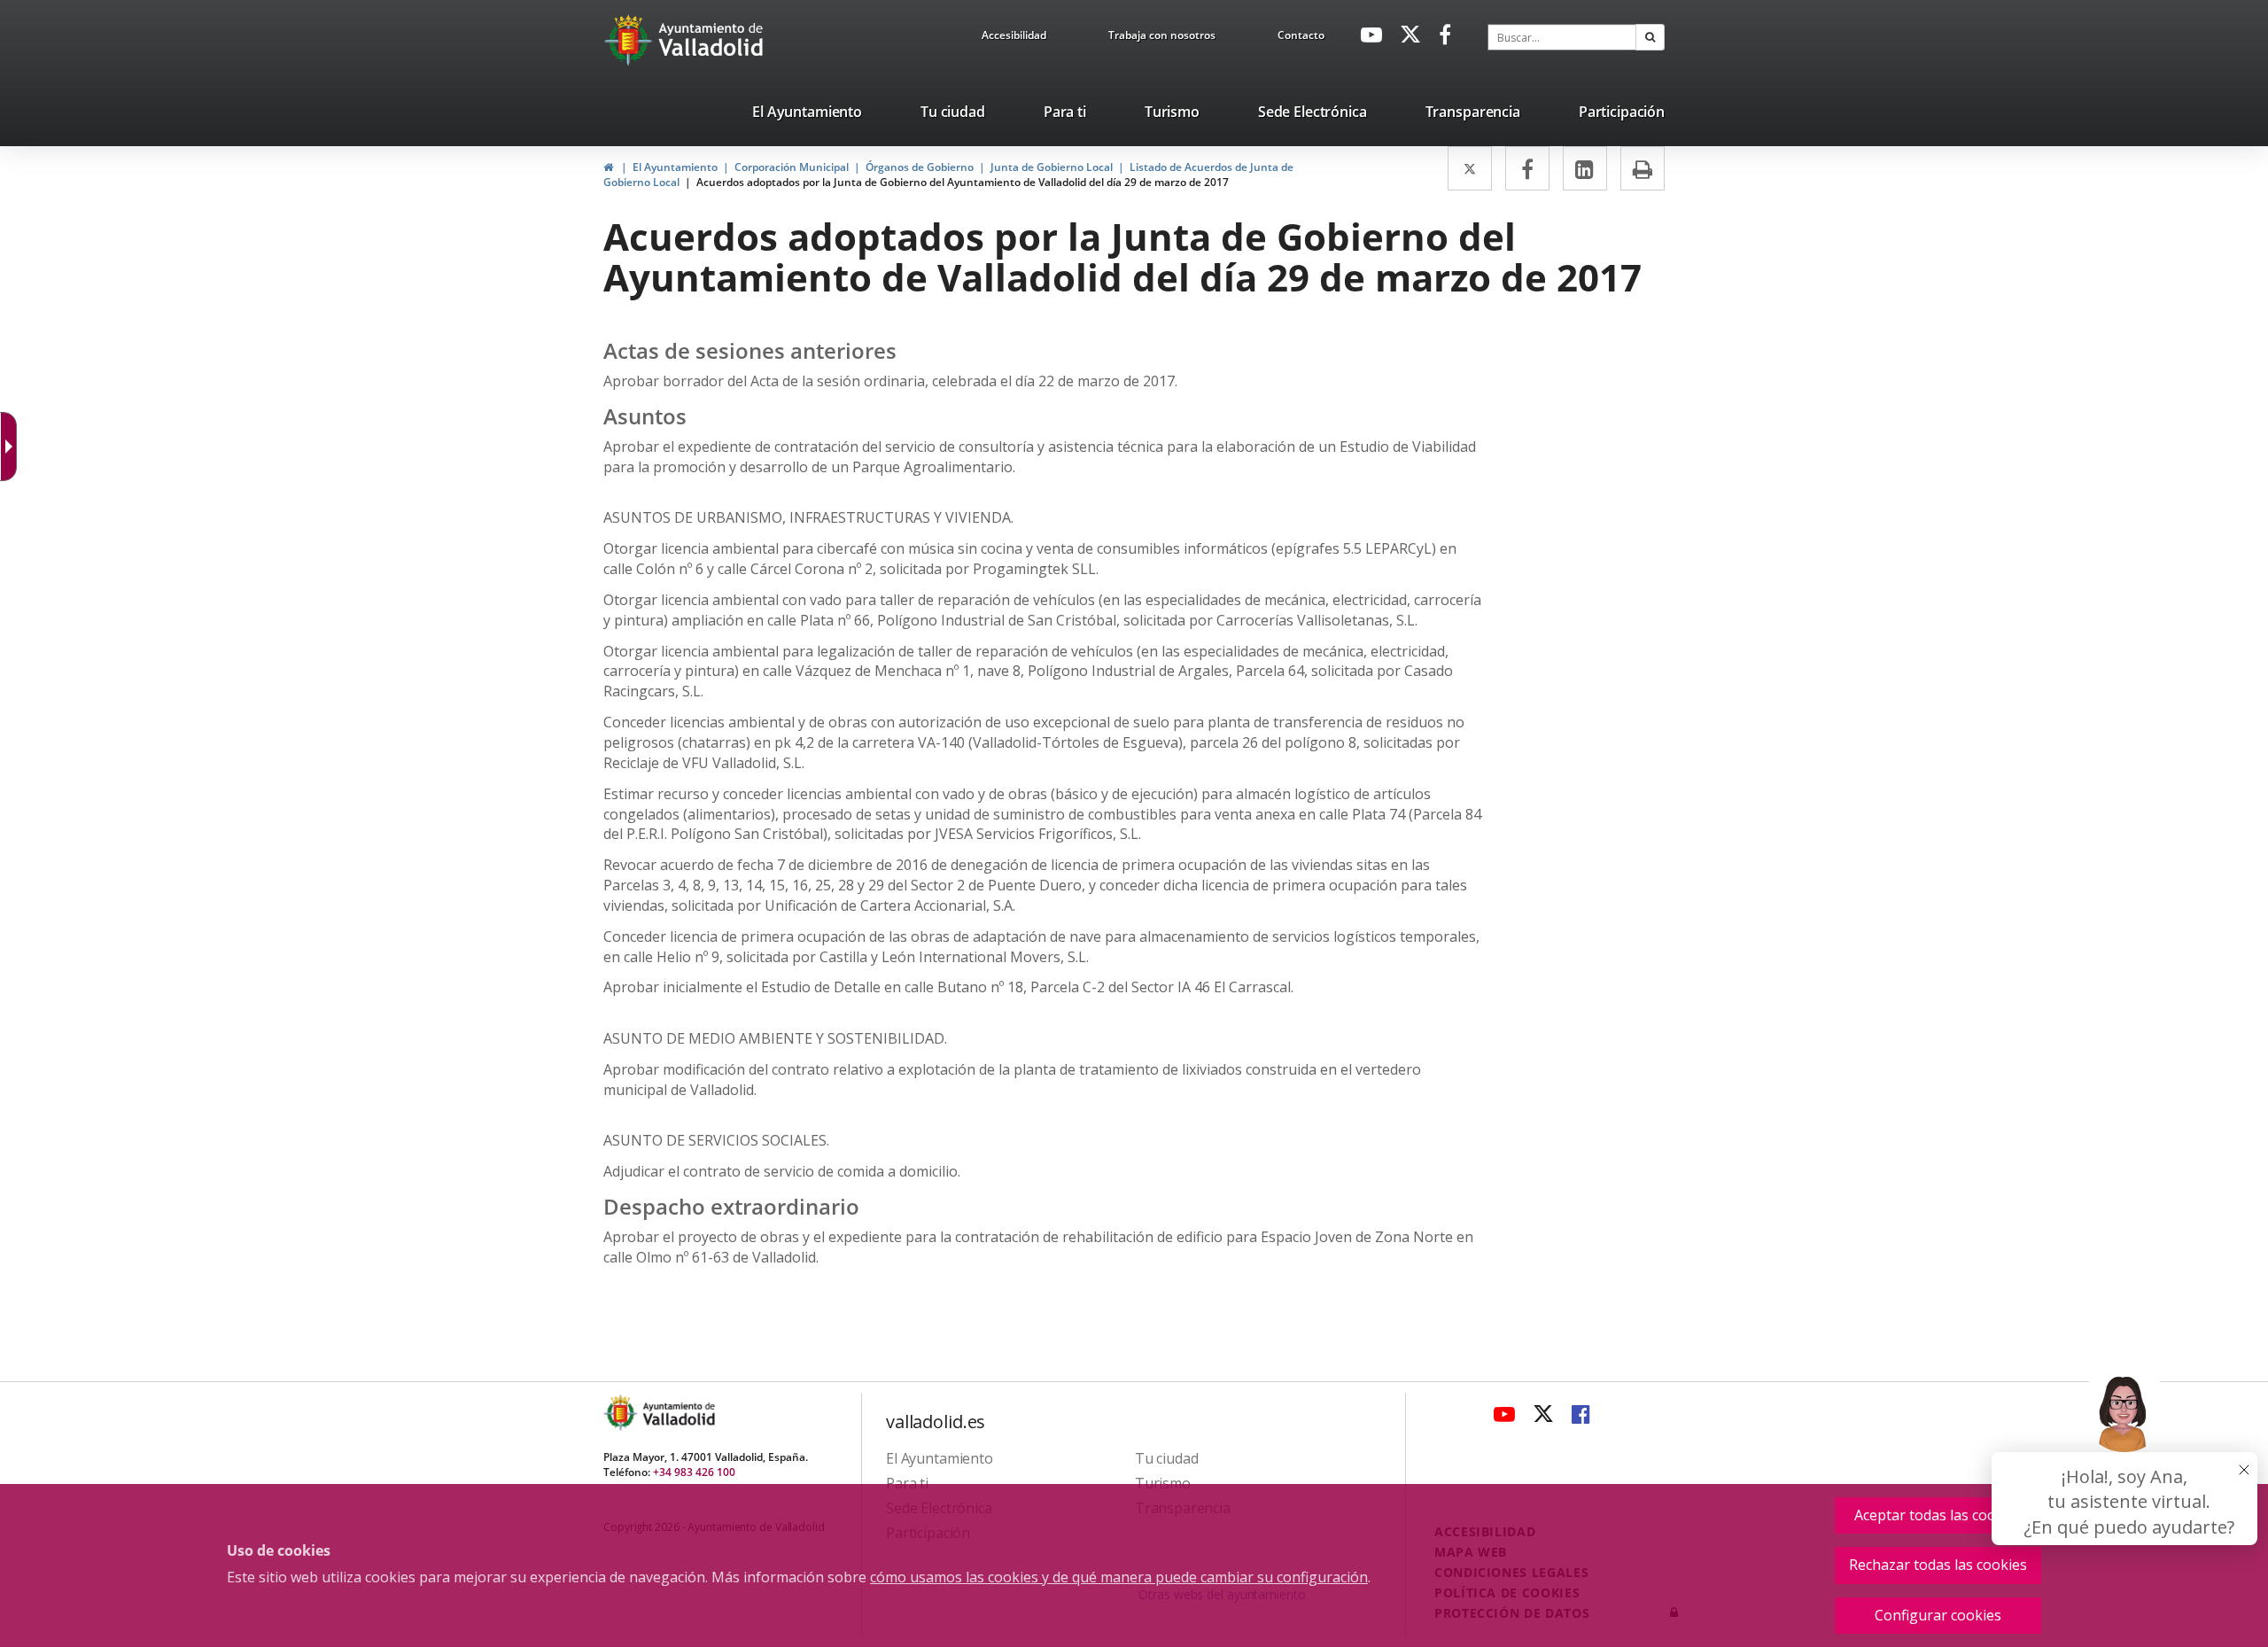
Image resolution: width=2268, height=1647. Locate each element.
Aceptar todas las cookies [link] (1938, 1515)
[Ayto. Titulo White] (711, 40)
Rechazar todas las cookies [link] (1938, 1565)
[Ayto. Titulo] (678, 1413)
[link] (1014, 38)
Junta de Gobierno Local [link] (1052, 167)
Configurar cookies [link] (1938, 1615)
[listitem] (807, 115)
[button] (1650, 37)
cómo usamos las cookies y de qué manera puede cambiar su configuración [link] (1119, 1577)
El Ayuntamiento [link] (675, 167)
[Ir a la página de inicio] (630, 40)
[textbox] (1562, 37)
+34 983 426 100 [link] (694, 1472)
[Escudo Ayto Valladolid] (622, 1413)
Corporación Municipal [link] (792, 167)
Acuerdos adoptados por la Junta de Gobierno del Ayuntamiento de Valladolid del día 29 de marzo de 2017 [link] (963, 182)
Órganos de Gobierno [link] (920, 167)
